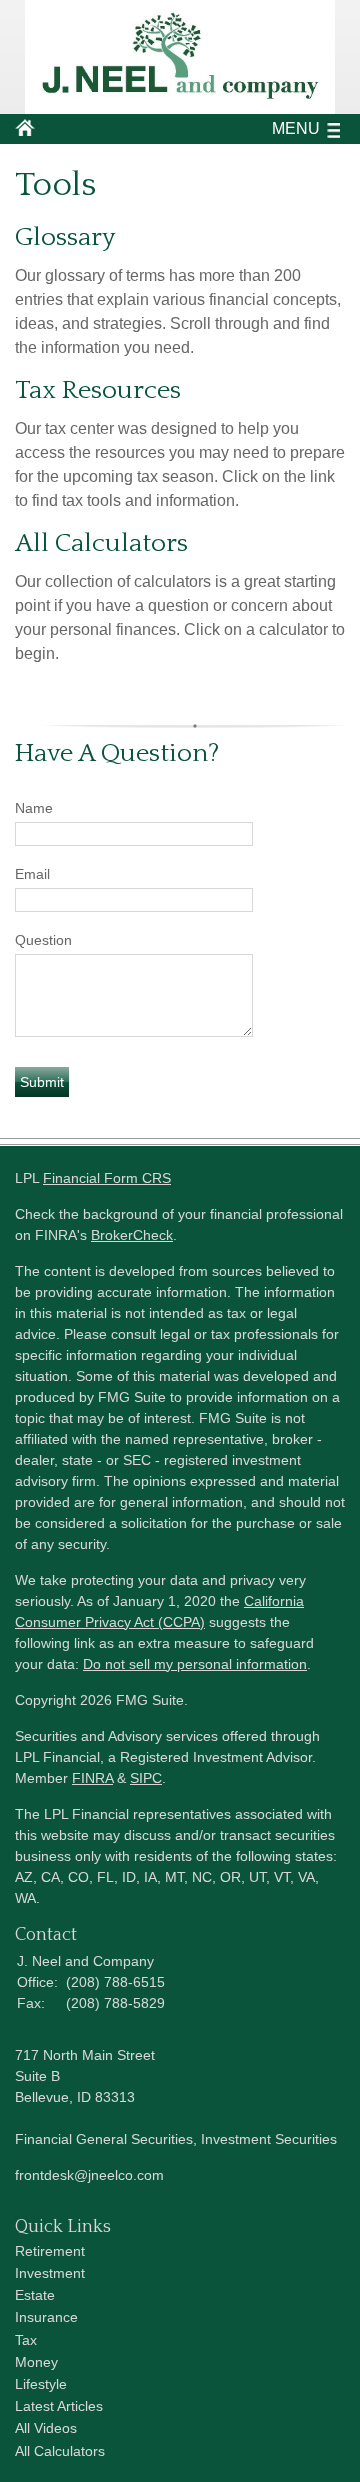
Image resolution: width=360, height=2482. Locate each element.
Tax (26, 2340)
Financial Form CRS (107, 1178)
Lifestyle (41, 2384)
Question (43, 940)
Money (36, 2362)
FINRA (92, 1778)
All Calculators (101, 543)
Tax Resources (98, 390)
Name (34, 808)
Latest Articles (59, 2406)
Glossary (65, 237)
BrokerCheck (132, 1235)
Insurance (46, 2317)
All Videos (46, 2428)
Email (32, 874)
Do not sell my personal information (195, 1664)
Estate (35, 2295)
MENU (296, 128)
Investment (50, 2273)
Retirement (50, 2251)
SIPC (146, 1778)
